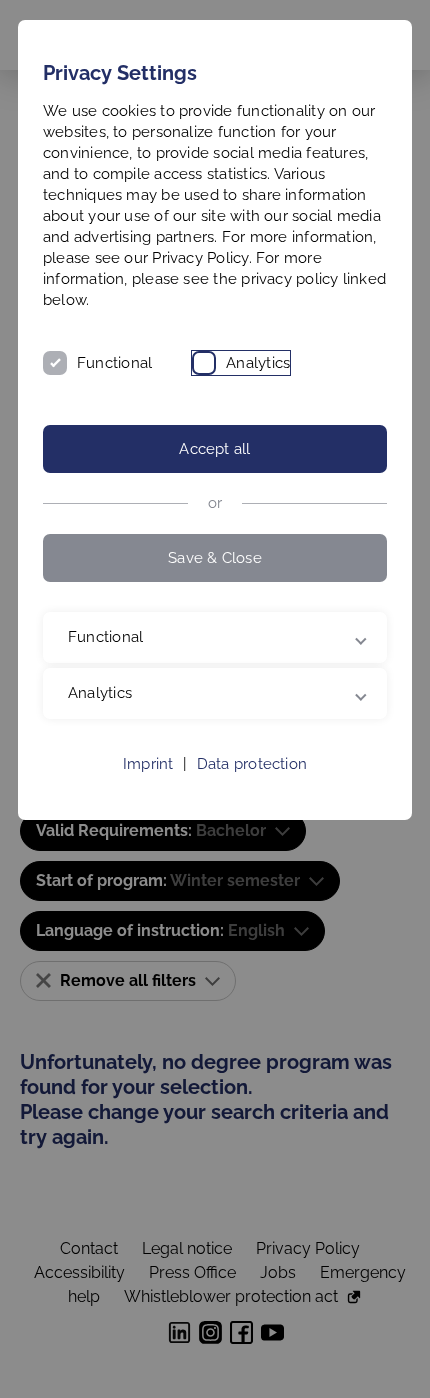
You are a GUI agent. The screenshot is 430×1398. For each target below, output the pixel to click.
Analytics (258, 363)
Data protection (252, 764)
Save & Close (215, 558)
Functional (114, 363)
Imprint (148, 764)
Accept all (214, 449)
